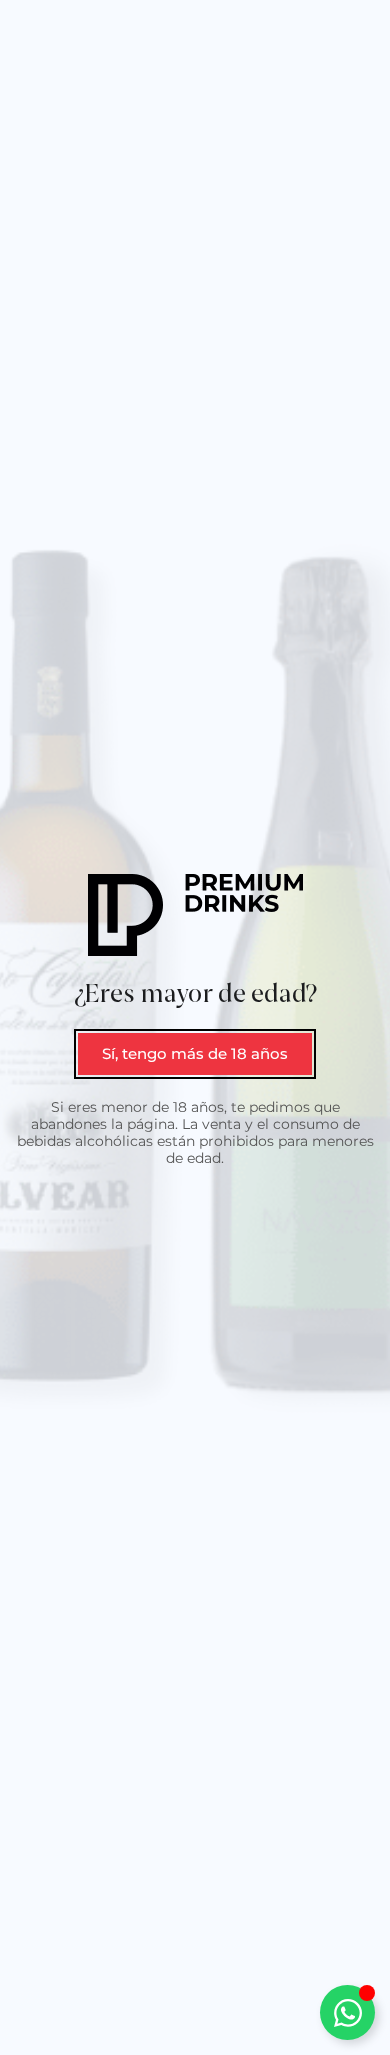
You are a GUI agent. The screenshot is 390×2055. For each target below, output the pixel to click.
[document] (195, 1027)
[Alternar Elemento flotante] (347, 2012)
